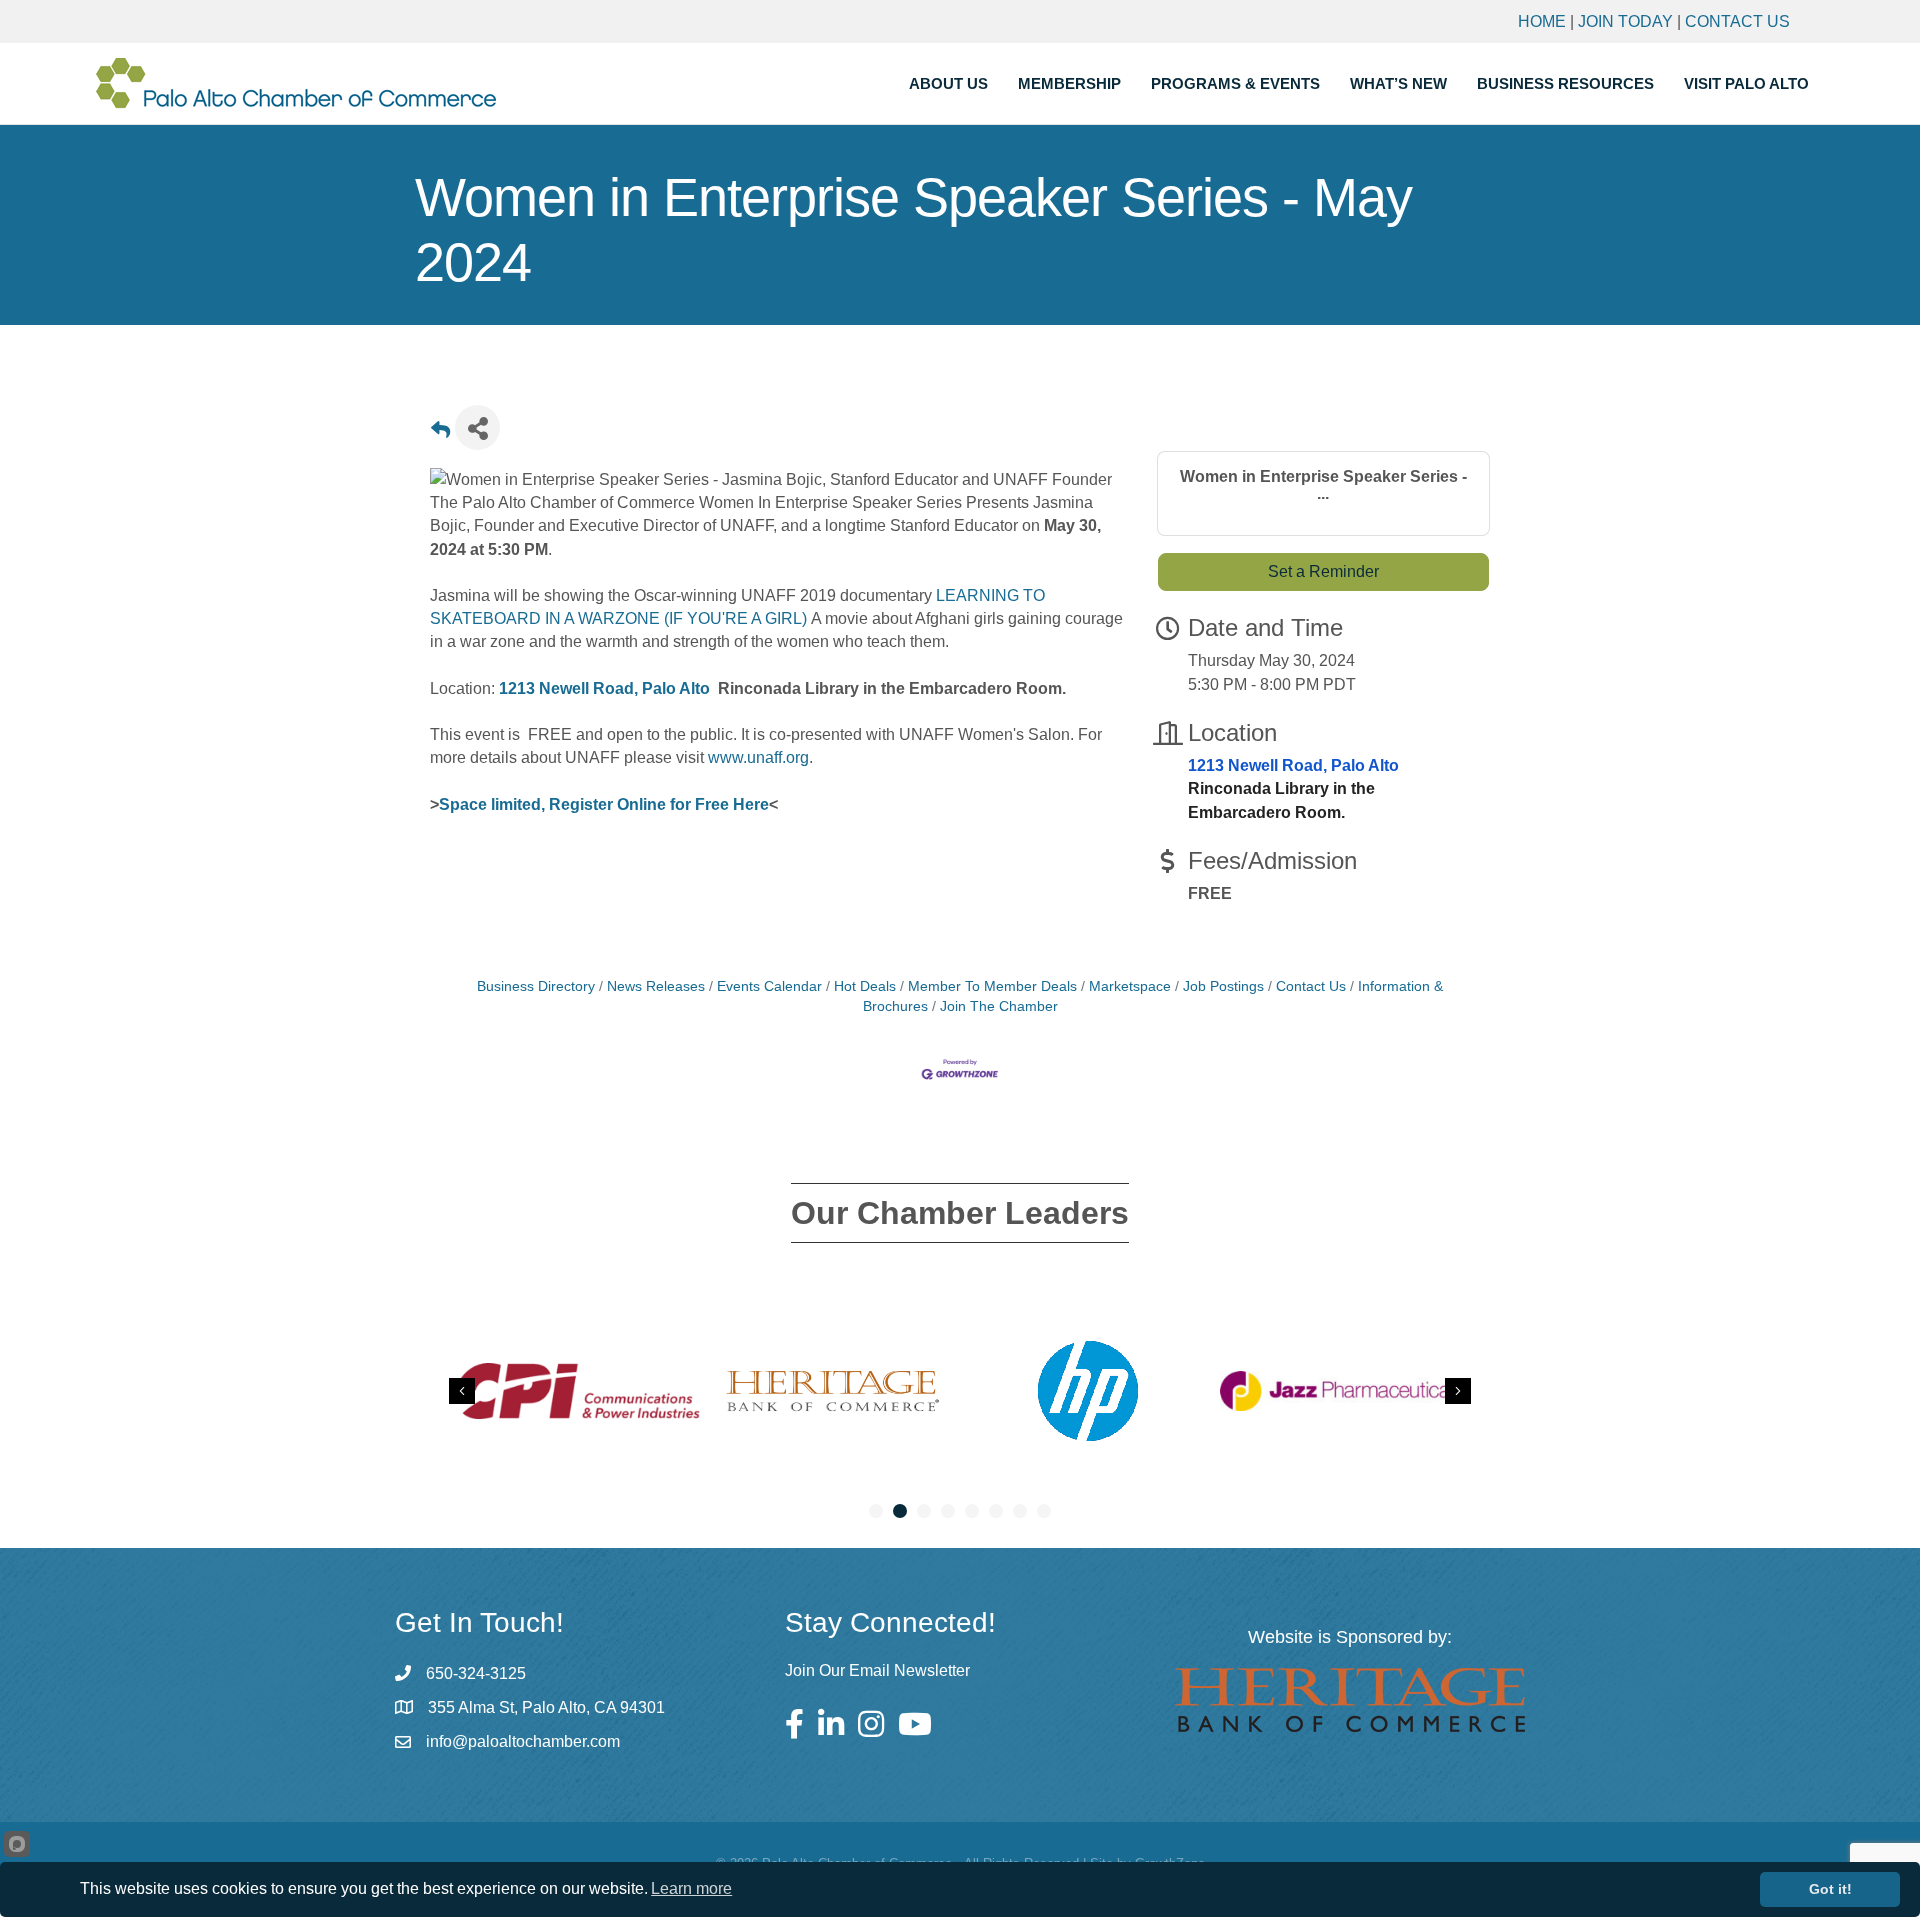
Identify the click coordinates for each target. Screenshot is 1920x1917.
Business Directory (536, 986)
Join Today (1625, 21)
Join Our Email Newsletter (877, 1670)
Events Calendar (769, 986)
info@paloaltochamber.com (523, 1741)
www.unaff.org (758, 757)
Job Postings (1223, 986)
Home (1542, 21)
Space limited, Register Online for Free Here (604, 804)
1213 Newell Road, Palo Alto (604, 688)
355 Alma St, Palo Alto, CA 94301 (546, 1707)
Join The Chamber (999, 1006)
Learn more (691, 1888)
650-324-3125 (476, 1673)
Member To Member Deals (992, 986)
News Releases (656, 986)
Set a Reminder (1323, 571)
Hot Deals (865, 986)
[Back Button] (440, 433)
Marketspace (1130, 986)
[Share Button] (477, 427)
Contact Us (1737, 21)
